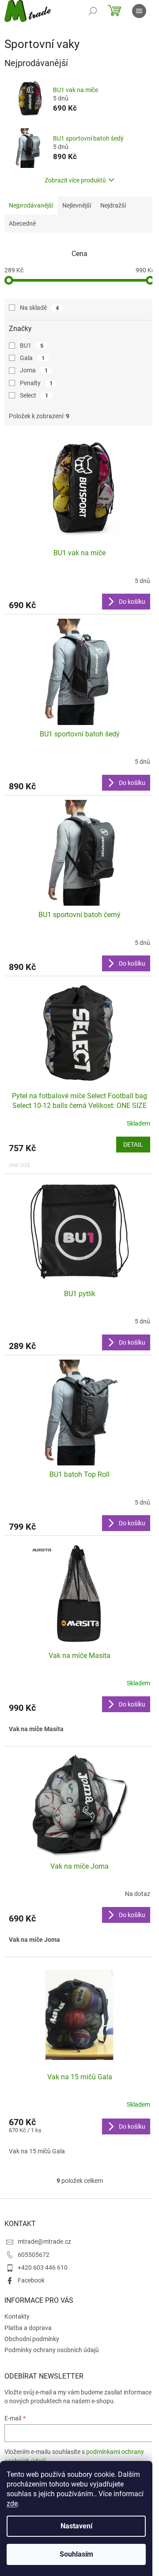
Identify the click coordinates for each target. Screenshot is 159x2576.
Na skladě (39, 308)
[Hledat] (93, 11)
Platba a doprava (28, 2328)
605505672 (34, 2255)
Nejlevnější (77, 205)
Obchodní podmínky (32, 2339)
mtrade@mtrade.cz (44, 2241)
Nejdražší (113, 205)
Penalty (36, 383)
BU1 (32, 346)
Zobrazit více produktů (75, 180)
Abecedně (22, 223)
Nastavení (76, 2526)
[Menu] (139, 11)
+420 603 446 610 (43, 2267)
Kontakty (17, 2316)
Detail (133, 1145)
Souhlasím (76, 2554)
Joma (34, 370)
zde (12, 2504)
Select (34, 395)
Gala (32, 358)
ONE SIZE (19, 1165)
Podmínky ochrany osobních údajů (52, 2350)
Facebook (31, 2280)
